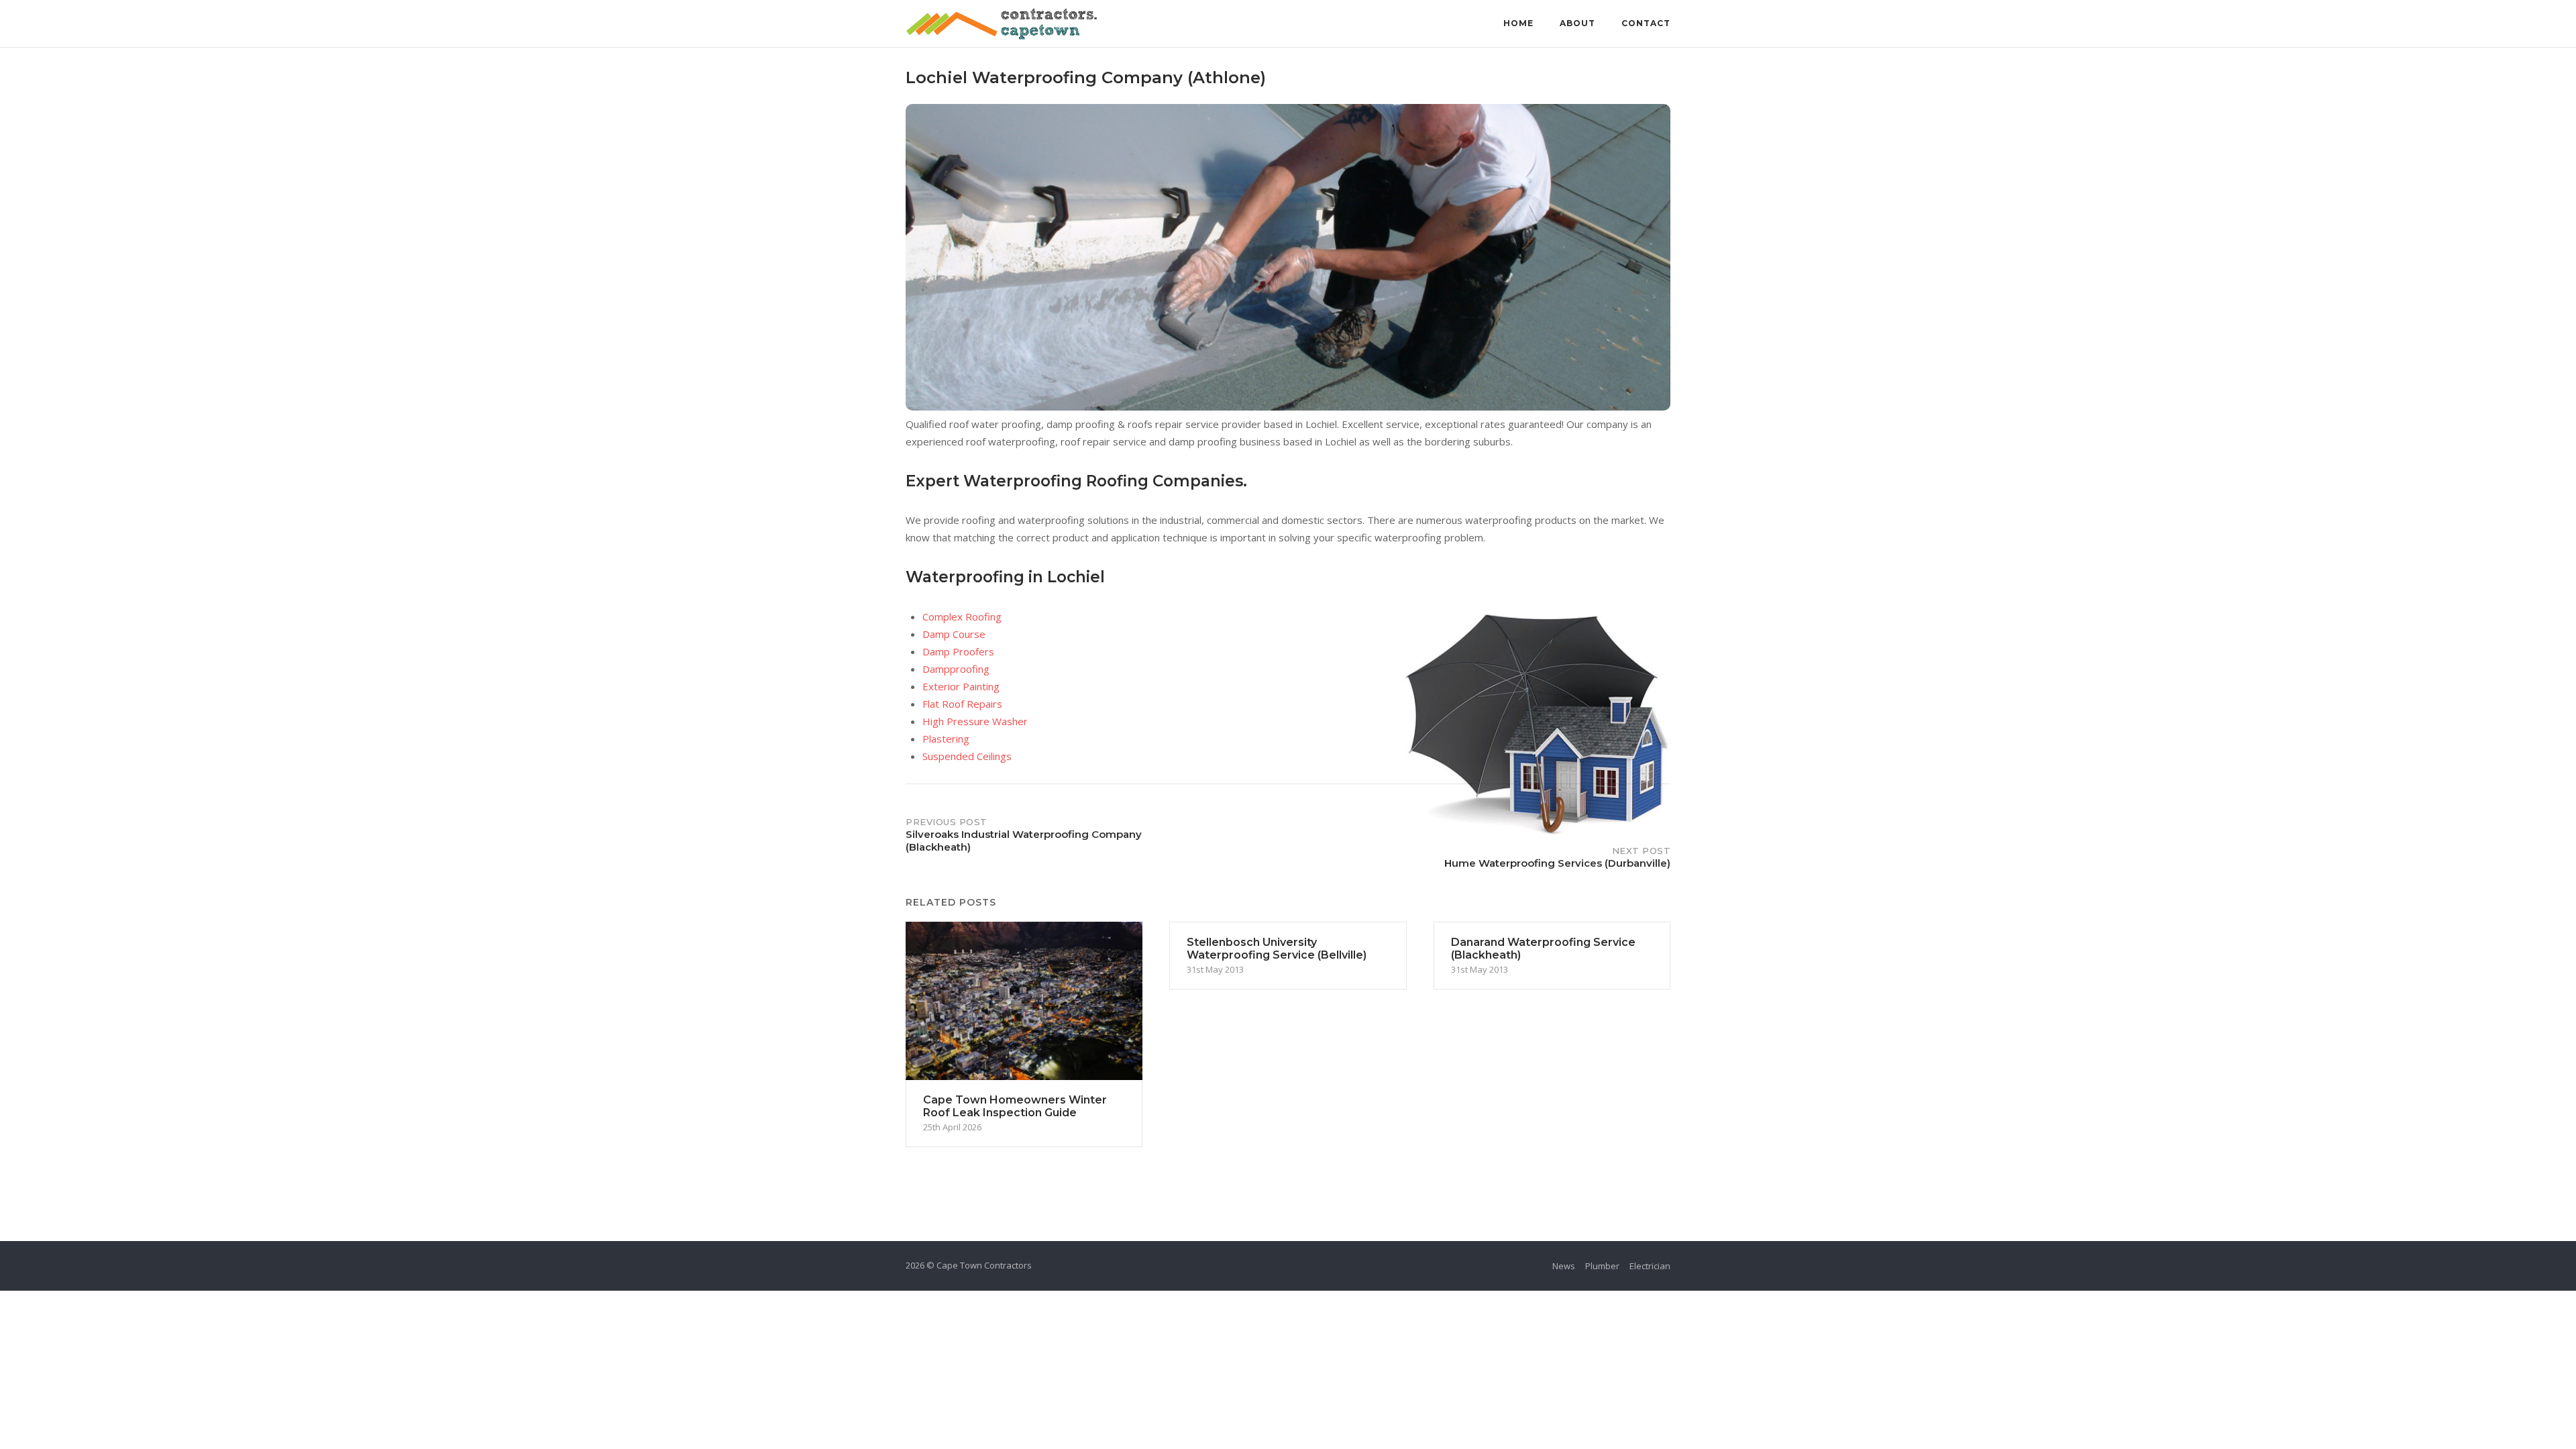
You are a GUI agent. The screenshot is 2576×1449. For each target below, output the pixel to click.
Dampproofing (956, 669)
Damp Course (954, 634)
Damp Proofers (958, 651)
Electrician (1650, 1266)
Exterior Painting (961, 686)
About (1577, 23)
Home (1518, 23)
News (1564, 1266)
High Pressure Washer (975, 721)
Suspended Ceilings (967, 756)
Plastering (946, 739)
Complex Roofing (962, 616)
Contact (1646, 23)
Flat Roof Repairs (962, 704)
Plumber (1602, 1266)
